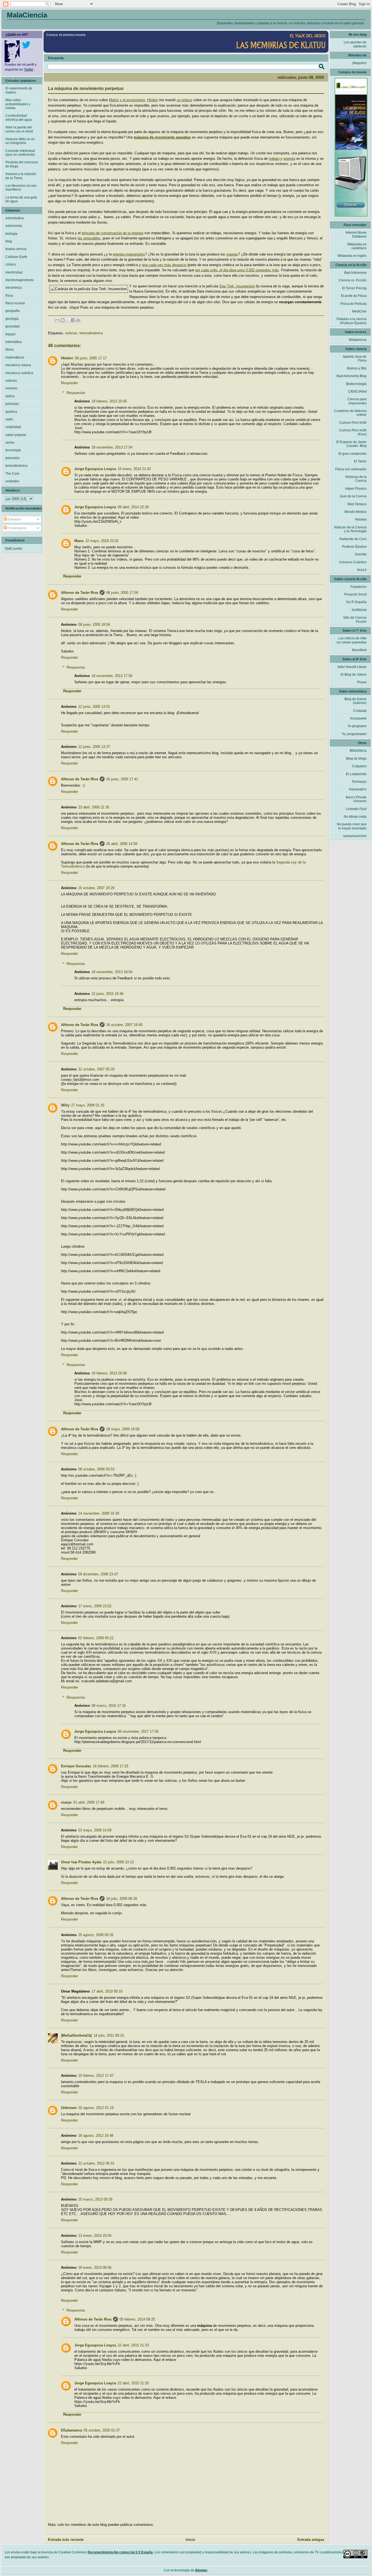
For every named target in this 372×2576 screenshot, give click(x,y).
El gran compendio (353, 454)
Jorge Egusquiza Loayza (95, 469)
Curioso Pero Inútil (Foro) (353, 432)
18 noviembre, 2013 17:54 (112, 447)
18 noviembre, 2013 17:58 (112, 676)
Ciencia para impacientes (357, 401)
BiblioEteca (358, 751)
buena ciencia (16, 249)
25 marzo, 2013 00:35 (95, 2199)
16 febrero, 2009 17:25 (111, 1766)
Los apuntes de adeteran (355, 44)
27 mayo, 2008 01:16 (88, 1105)
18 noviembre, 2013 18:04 (112, 972)
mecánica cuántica (19, 373)
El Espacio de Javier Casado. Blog (351, 444)
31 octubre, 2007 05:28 (96, 1069)
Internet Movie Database (356, 234)
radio (9, 419)
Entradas (14, 519)
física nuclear (15, 303)
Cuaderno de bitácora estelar (350, 413)
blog (9, 241)
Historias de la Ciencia (356, 479)
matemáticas (15, 357)
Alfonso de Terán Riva (80, 593)
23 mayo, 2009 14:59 (95, 1830)
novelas (11, 388)
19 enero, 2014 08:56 (95, 2267)
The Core (12, 474)
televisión (13, 458)
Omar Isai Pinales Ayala (81, 1862)
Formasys (359, 782)
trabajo (274, 159)
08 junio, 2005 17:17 (91, 358)
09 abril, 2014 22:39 (133, 507)
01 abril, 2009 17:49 (89, 1802)
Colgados (359, 766)
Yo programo (357, 726)
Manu (79, 541)
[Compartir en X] (68, 320)
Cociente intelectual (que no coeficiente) (20, 153)
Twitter (29, 70)
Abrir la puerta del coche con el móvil (19, 129)
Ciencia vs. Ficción (353, 280)
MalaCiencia (27, 15)
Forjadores (359, 587)
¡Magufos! (359, 63)
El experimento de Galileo (19, 90)
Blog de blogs (356, 759)
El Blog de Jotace (354, 675)
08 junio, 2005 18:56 (94, 625)
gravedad (13, 326)
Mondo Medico (356, 512)
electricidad (14, 272)
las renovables (89, 238)
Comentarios (17, 528)
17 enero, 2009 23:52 (95, 1606)
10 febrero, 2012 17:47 (96, 2076)
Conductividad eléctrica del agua (19, 118)
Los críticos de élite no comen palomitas (352, 640)
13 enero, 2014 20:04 (95, 2236)
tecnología (13, 450)
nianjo (66, 1802)
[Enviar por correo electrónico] (57, 320)
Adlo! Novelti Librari (352, 667)
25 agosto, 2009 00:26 (96, 1935)
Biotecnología (356, 384)
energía (289, 159)
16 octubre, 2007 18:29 (96, 888)
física (9, 296)
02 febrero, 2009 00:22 (96, 1638)
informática (14, 342)
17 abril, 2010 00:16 (107, 1991)
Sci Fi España (356, 602)
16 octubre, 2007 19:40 (124, 1025)
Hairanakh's (358, 789)
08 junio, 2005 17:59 (122, 593)
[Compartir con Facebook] (73, 320)
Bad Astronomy (355, 273)
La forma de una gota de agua (21, 199)
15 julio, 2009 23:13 (118, 1862)
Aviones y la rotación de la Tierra (21, 176)
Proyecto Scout (355, 594)
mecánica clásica (18, 365)
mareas (232, 254)
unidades (12, 481)
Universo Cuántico (353, 562)
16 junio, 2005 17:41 (122, 779)
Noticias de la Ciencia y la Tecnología (350, 529)
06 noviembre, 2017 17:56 (138, 1731)
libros (10, 350)
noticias (71, 333)
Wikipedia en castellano (357, 246)
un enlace (184, 100)
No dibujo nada (355, 817)
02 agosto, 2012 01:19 (96, 2108)
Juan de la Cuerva (353, 496)
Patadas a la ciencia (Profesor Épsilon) (352, 321)
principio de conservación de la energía (112, 233)
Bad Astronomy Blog (352, 376)
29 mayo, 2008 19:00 (123, 1429)
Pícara (362, 682)
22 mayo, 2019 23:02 (102, 541)
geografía (13, 311)
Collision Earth (16, 257)
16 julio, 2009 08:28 (122, 1899)
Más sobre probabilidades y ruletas (18, 104)
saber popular (16, 435)
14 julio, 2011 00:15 (109, 2035)
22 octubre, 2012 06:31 (96, 2163)
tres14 (362, 570)
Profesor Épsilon (354, 547)
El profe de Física (354, 296)
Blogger (201, 2570)
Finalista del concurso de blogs (22, 164)
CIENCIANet (357, 392)
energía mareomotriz (129, 254)
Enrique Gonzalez (76, 1766)
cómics (11, 264)
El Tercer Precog (354, 288)
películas (12, 404)
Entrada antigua (311, 2540)
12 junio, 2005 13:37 (94, 747)
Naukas (361, 519)
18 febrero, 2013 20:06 (109, 1373)
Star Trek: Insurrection (237, 286)
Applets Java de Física (355, 359)
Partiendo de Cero (353, 539)
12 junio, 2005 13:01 (94, 707)
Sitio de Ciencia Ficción (355, 619)
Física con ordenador (351, 469)
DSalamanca (71, 2430)
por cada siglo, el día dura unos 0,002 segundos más (237, 270)
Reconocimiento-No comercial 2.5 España (120, 2552)
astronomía (14, 226)
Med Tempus (357, 504)
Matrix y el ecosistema (127, 100)
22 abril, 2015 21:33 (133, 2345)
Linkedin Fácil (356, 809)
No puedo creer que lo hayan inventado (352, 826)
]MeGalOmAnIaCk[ (76, 2035)
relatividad (13, 427)
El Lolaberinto (356, 774)
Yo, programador (354, 734)
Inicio (190, 2540)
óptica (10, 396)
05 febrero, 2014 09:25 (137, 2319)
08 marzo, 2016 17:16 (109, 1706)
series (10, 443)
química (11, 412)
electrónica (14, 288)
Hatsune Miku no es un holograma (20, 141)
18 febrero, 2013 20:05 (109, 401)
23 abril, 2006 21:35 (94, 807)
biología (11, 234)
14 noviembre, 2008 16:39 (99, 1513)
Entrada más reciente (66, 2540)
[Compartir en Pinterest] (78, 320)
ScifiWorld (359, 610)
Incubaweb (358, 718)
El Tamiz (360, 461)
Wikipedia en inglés (352, 256)
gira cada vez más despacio (164, 265)
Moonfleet (359, 650)
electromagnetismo (20, 280)
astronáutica (15, 218)
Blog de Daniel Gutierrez (356, 701)
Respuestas (76, 393)
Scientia (361, 554)
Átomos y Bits (357, 368)
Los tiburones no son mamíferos (21, 188)
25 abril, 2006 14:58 (122, 844)
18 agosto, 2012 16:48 (96, 2136)
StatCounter (13, 549)
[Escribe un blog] (63, 320)
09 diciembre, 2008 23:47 (98, 1574)
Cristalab (360, 711)
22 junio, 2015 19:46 (107, 994)
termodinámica (91, 333)
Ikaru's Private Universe (356, 799)
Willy (65, 1105)
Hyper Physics (356, 489)
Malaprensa (358, 340)
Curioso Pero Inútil (353, 423)
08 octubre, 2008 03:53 (96, 1469)
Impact (10, 334)
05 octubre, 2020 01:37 (102, 2430)
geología (12, 319)
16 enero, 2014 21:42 (134, 469)
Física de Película (353, 304)
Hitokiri (153, 100)
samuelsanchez (355, 836)
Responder (69, 383)
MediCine (359, 311)
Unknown (69, 2108)
